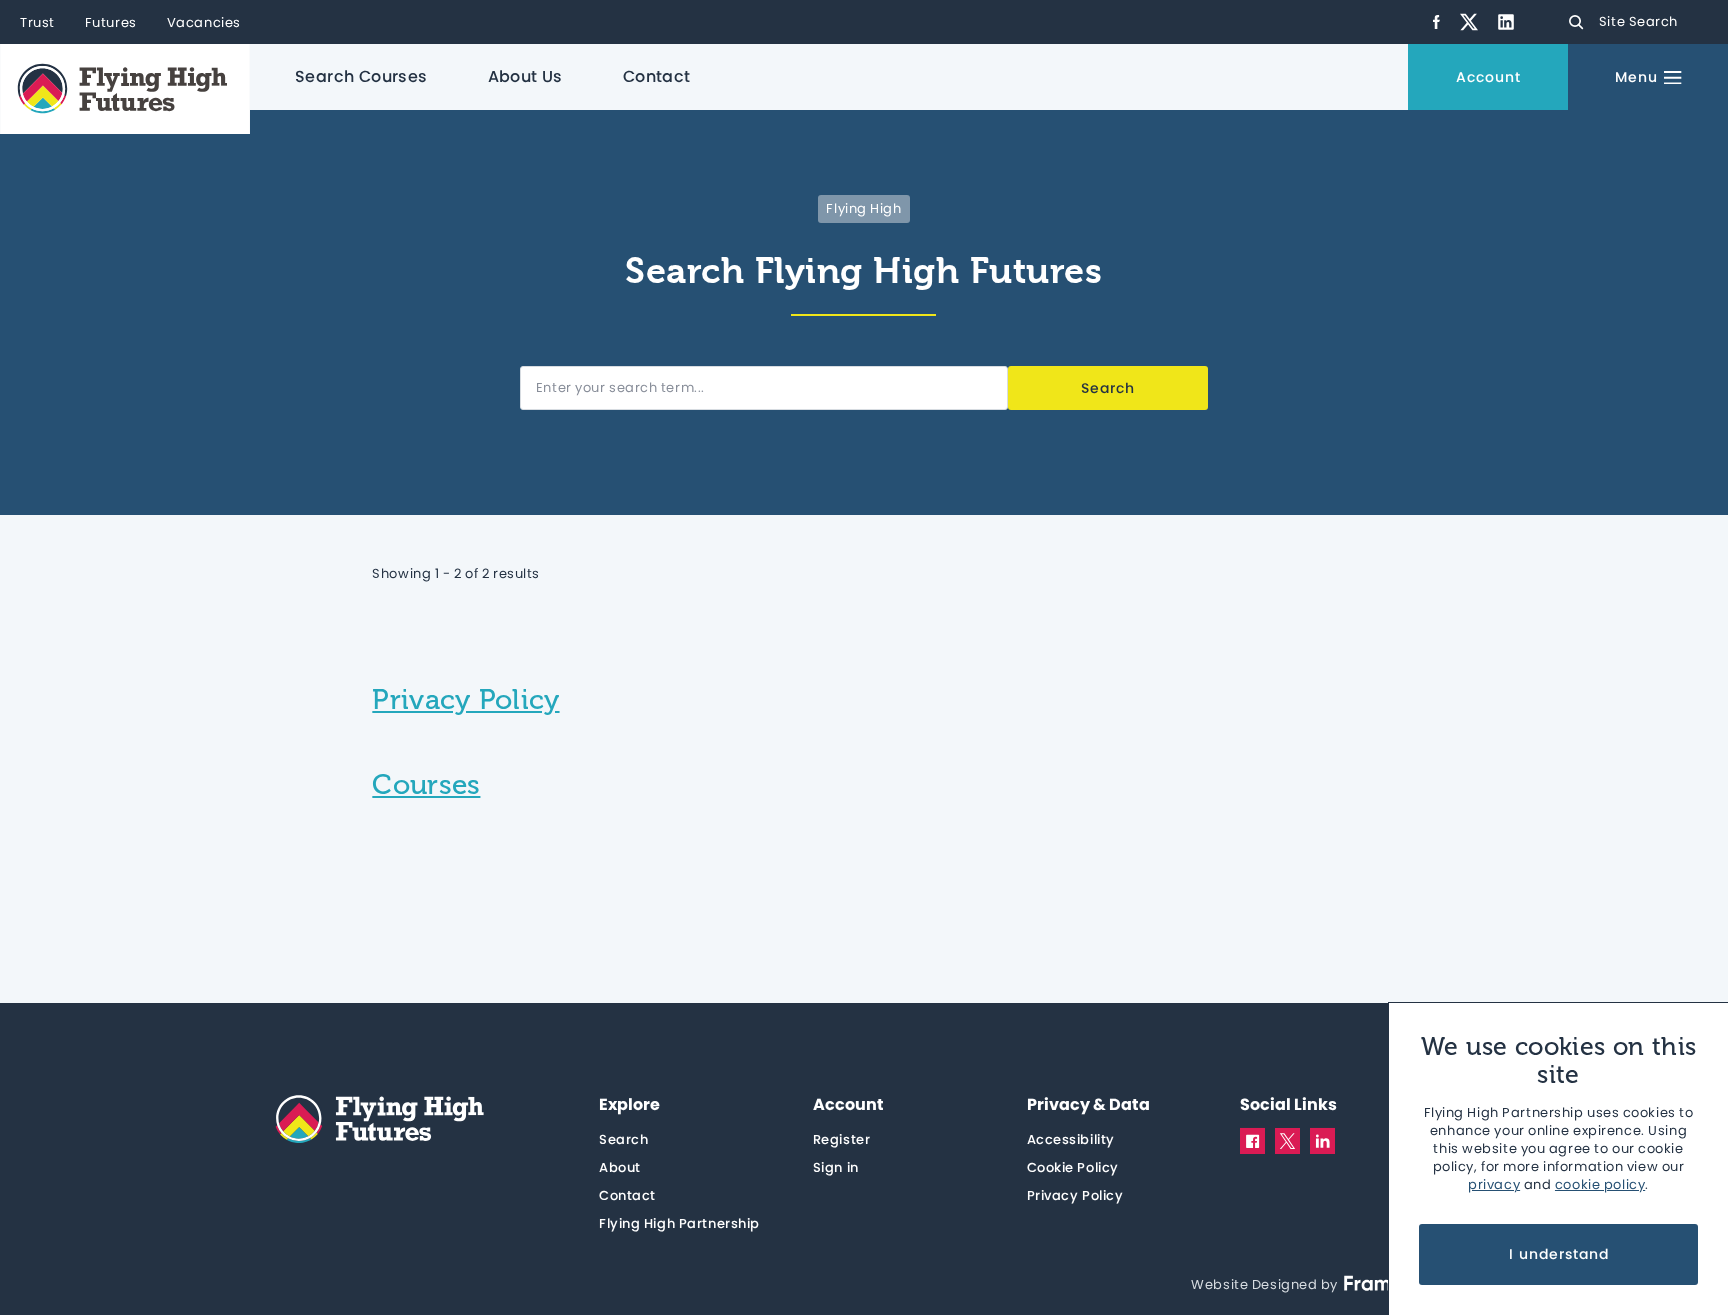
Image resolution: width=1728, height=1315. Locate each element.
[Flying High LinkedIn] (1506, 22)
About (620, 1167)
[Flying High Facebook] (1436, 22)
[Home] (125, 89)
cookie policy (1600, 1184)
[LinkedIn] (1322, 1139)
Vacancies (204, 23)
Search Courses (361, 76)
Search (623, 1139)
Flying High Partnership (679, 1223)
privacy (1494, 1184)
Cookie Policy (1073, 1167)
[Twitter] (1287, 1140)
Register (841, 1139)
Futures (111, 23)
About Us (525, 76)
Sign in (836, 1167)
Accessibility (1071, 1139)
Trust (37, 23)
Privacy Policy (1075, 1195)
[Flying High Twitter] (1469, 22)
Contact (657, 76)
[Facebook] (1252, 1139)
